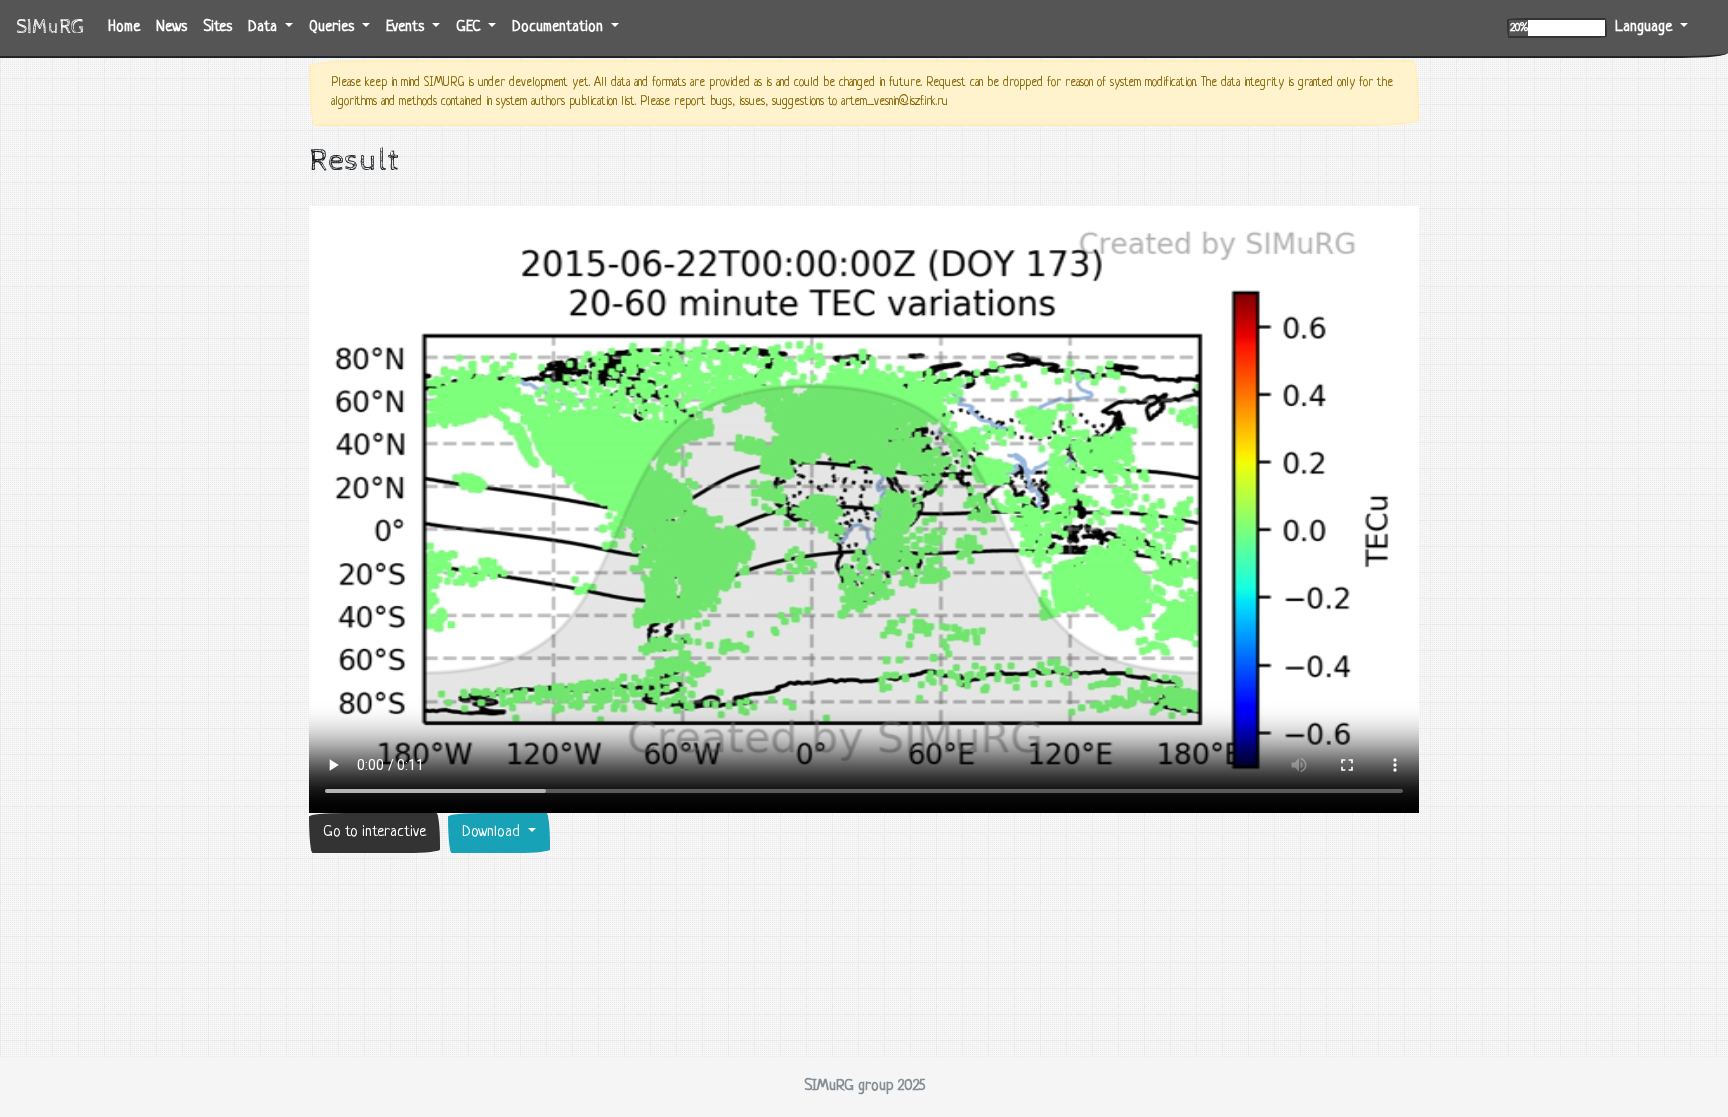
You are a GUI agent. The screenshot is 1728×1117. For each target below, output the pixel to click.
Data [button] (264, 27)
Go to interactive (374, 832)
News (171, 27)
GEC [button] (470, 27)
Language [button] (1645, 27)
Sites (217, 27)
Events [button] (407, 27)
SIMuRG (50, 27)
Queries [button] (333, 27)
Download (493, 832)
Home (128, 27)
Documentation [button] (559, 27)
